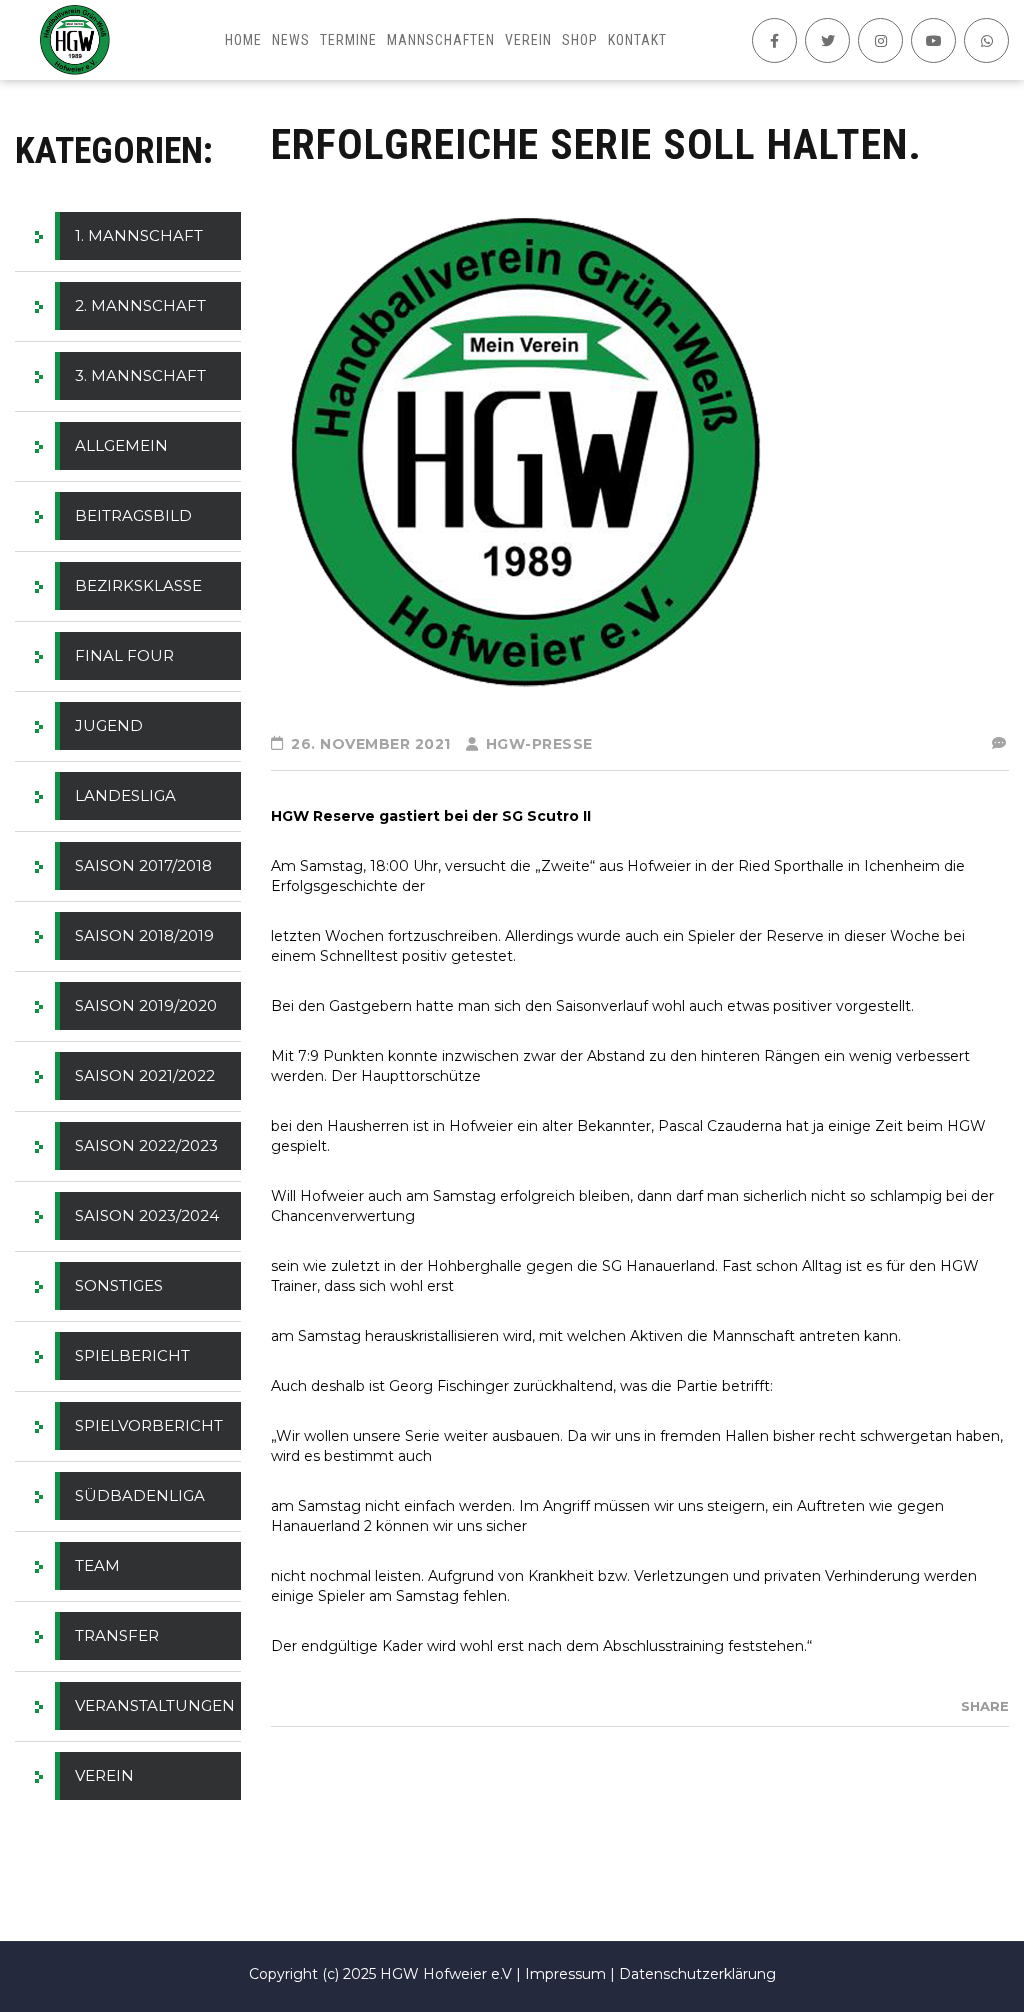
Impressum (565, 1974)
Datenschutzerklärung (697, 1974)
